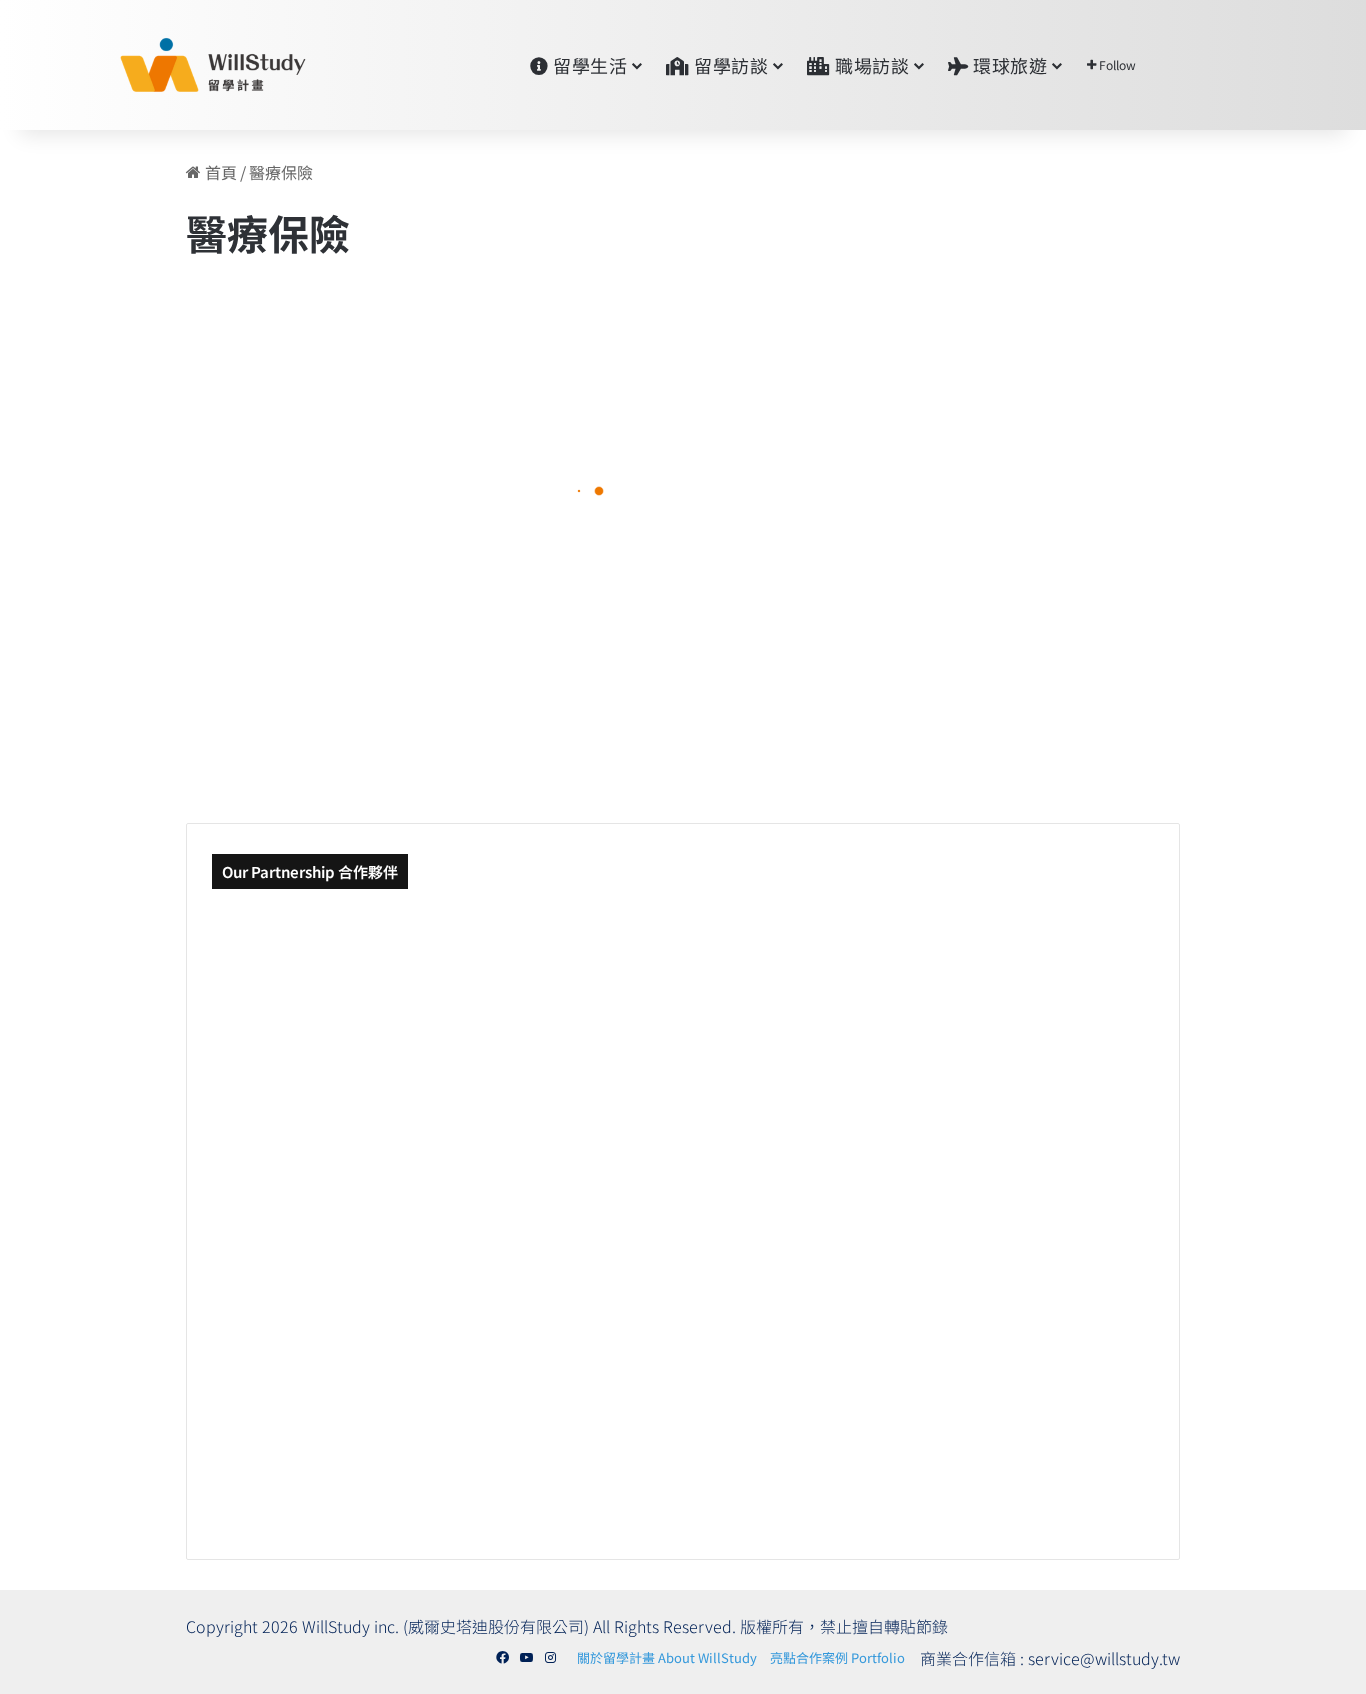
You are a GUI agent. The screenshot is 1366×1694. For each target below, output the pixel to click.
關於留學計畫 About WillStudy (667, 1657)
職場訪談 (870, 65)
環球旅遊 (1008, 65)
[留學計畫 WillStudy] (165, 65)
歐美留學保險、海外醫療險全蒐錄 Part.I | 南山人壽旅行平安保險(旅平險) (372, 525)
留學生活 (588, 65)
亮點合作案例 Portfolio (837, 1657)
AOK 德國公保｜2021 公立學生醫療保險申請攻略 (785, 690)
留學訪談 (729, 65)
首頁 (219, 172)
